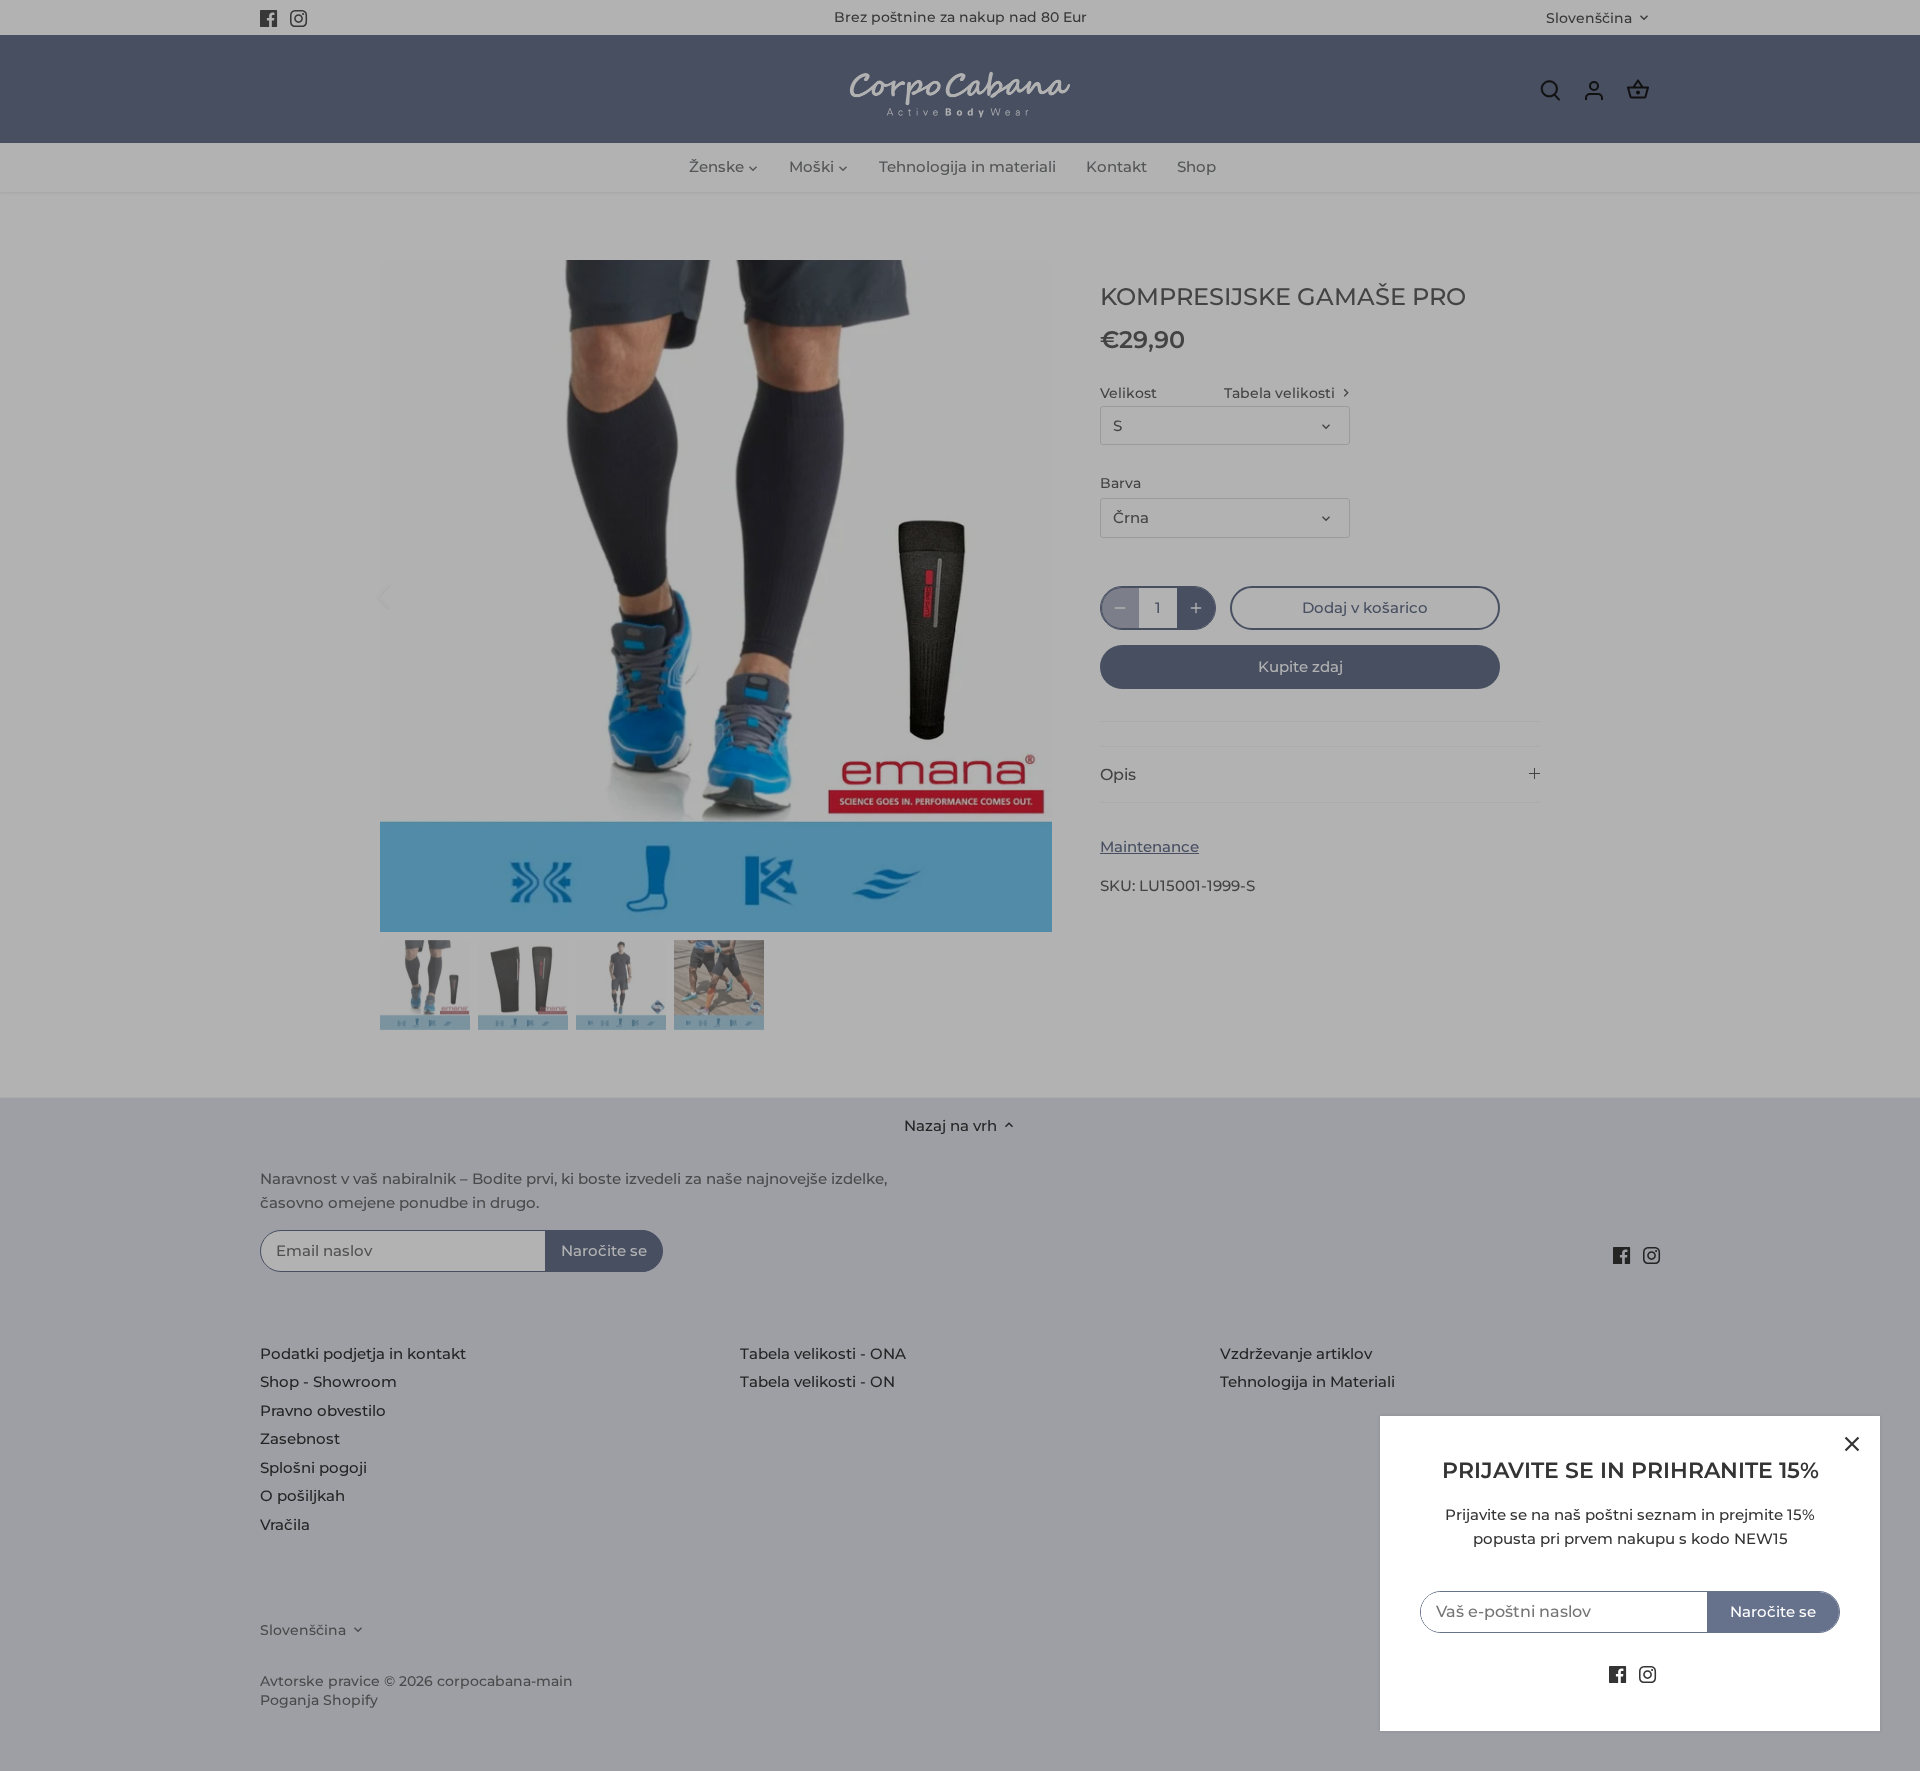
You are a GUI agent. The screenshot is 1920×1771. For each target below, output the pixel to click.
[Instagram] (1647, 1673)
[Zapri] (1852, 1444)
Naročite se (1773, 1611)
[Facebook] (1617, 1673)
